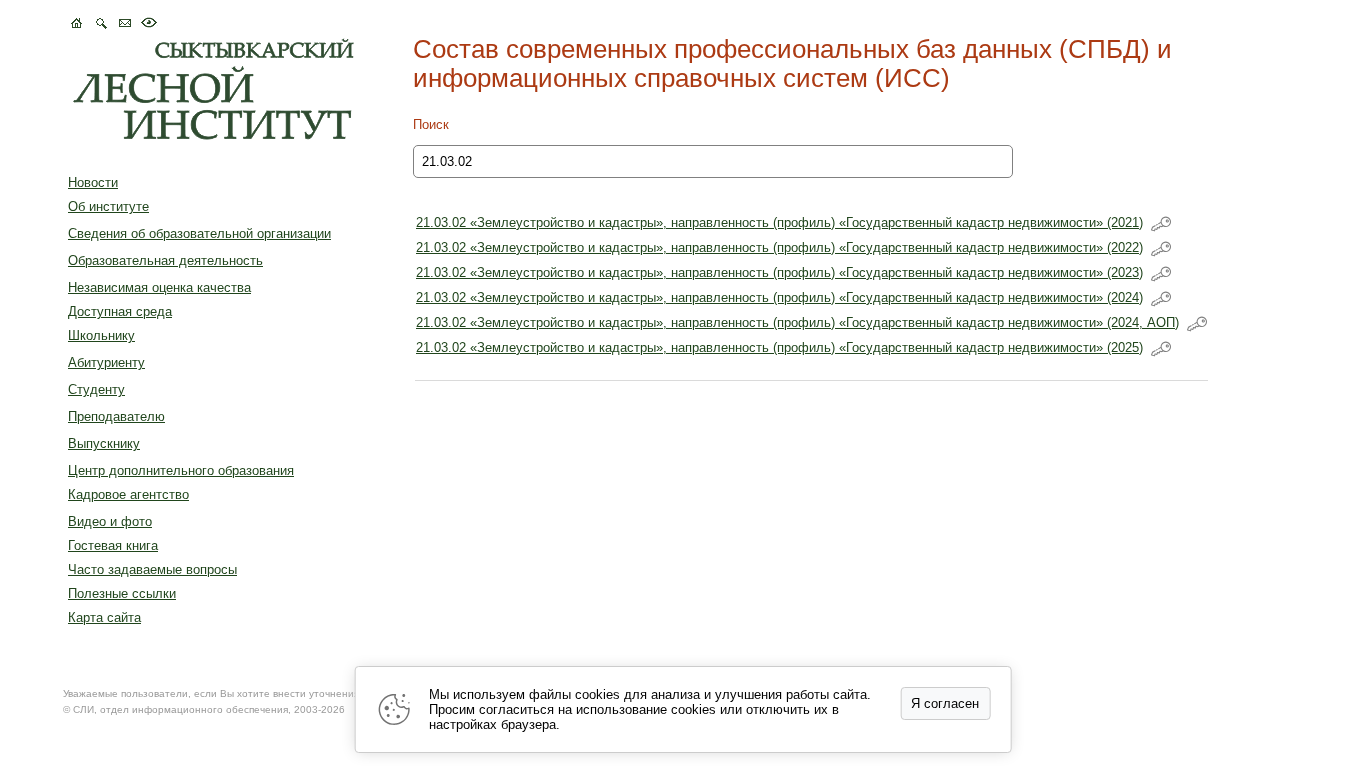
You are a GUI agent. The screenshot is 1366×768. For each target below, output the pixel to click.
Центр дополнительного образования (181, 470)
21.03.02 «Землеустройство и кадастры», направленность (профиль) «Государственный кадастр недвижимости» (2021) (779, 222)
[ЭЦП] (1161, 224)
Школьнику (101, 335)
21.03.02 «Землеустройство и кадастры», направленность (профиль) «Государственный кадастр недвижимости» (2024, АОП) (797, 322)
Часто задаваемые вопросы (152, 569)
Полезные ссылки (122, 593)
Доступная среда (120, 311)
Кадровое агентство (128, 494)
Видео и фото (110, 521)
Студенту (96, 389)
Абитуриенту (106, 362)
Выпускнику (104, 443)
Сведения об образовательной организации (199, 233)
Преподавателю (116, 416)
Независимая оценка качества (159, 287)
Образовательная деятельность (165, 260)
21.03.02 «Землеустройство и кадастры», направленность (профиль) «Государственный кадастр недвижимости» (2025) (779, 347)
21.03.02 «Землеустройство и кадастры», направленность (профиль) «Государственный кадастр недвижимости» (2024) (779, 297)
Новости (93, 182)
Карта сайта (104, 617)
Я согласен (945, 703)
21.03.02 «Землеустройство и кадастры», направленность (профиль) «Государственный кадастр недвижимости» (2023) (779, 272)
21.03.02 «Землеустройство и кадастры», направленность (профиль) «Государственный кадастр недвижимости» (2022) (779, 247)
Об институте (108, 206)
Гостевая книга (113, 545)
